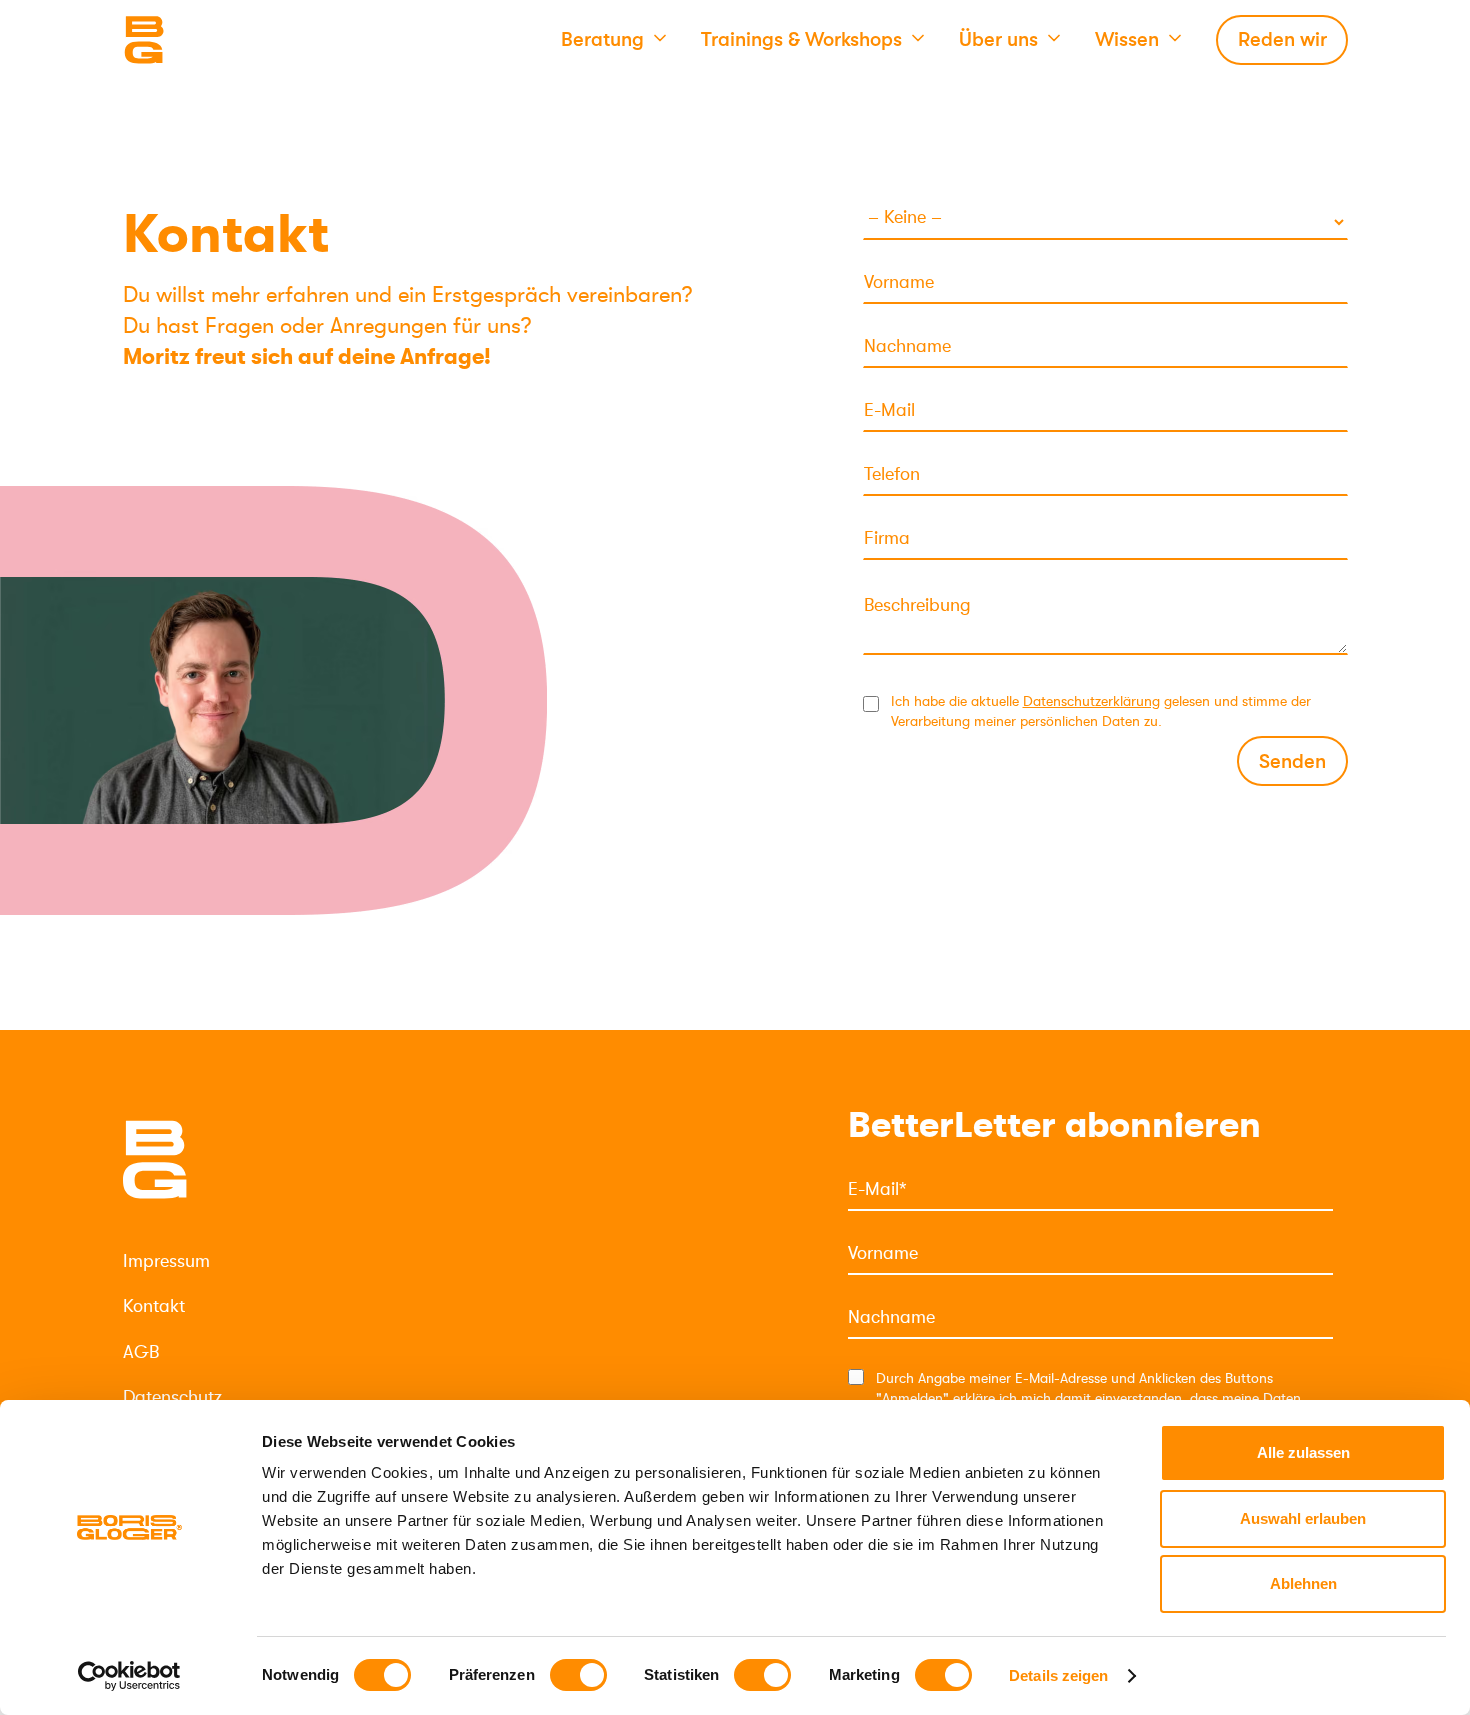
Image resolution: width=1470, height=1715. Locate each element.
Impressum (166, 1261)
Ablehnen (1303, 1583)
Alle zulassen (1303, 1452)
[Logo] (223, 40)
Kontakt (154, 1306)
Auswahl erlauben (1303, 1518)
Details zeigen (1058, 1675)
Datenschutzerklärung (1091, 701)
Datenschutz (172, 1397)
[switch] (578, 1675)
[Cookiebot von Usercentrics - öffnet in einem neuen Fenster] (129, 1676)
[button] (613, 40)
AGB (141, 1352)
